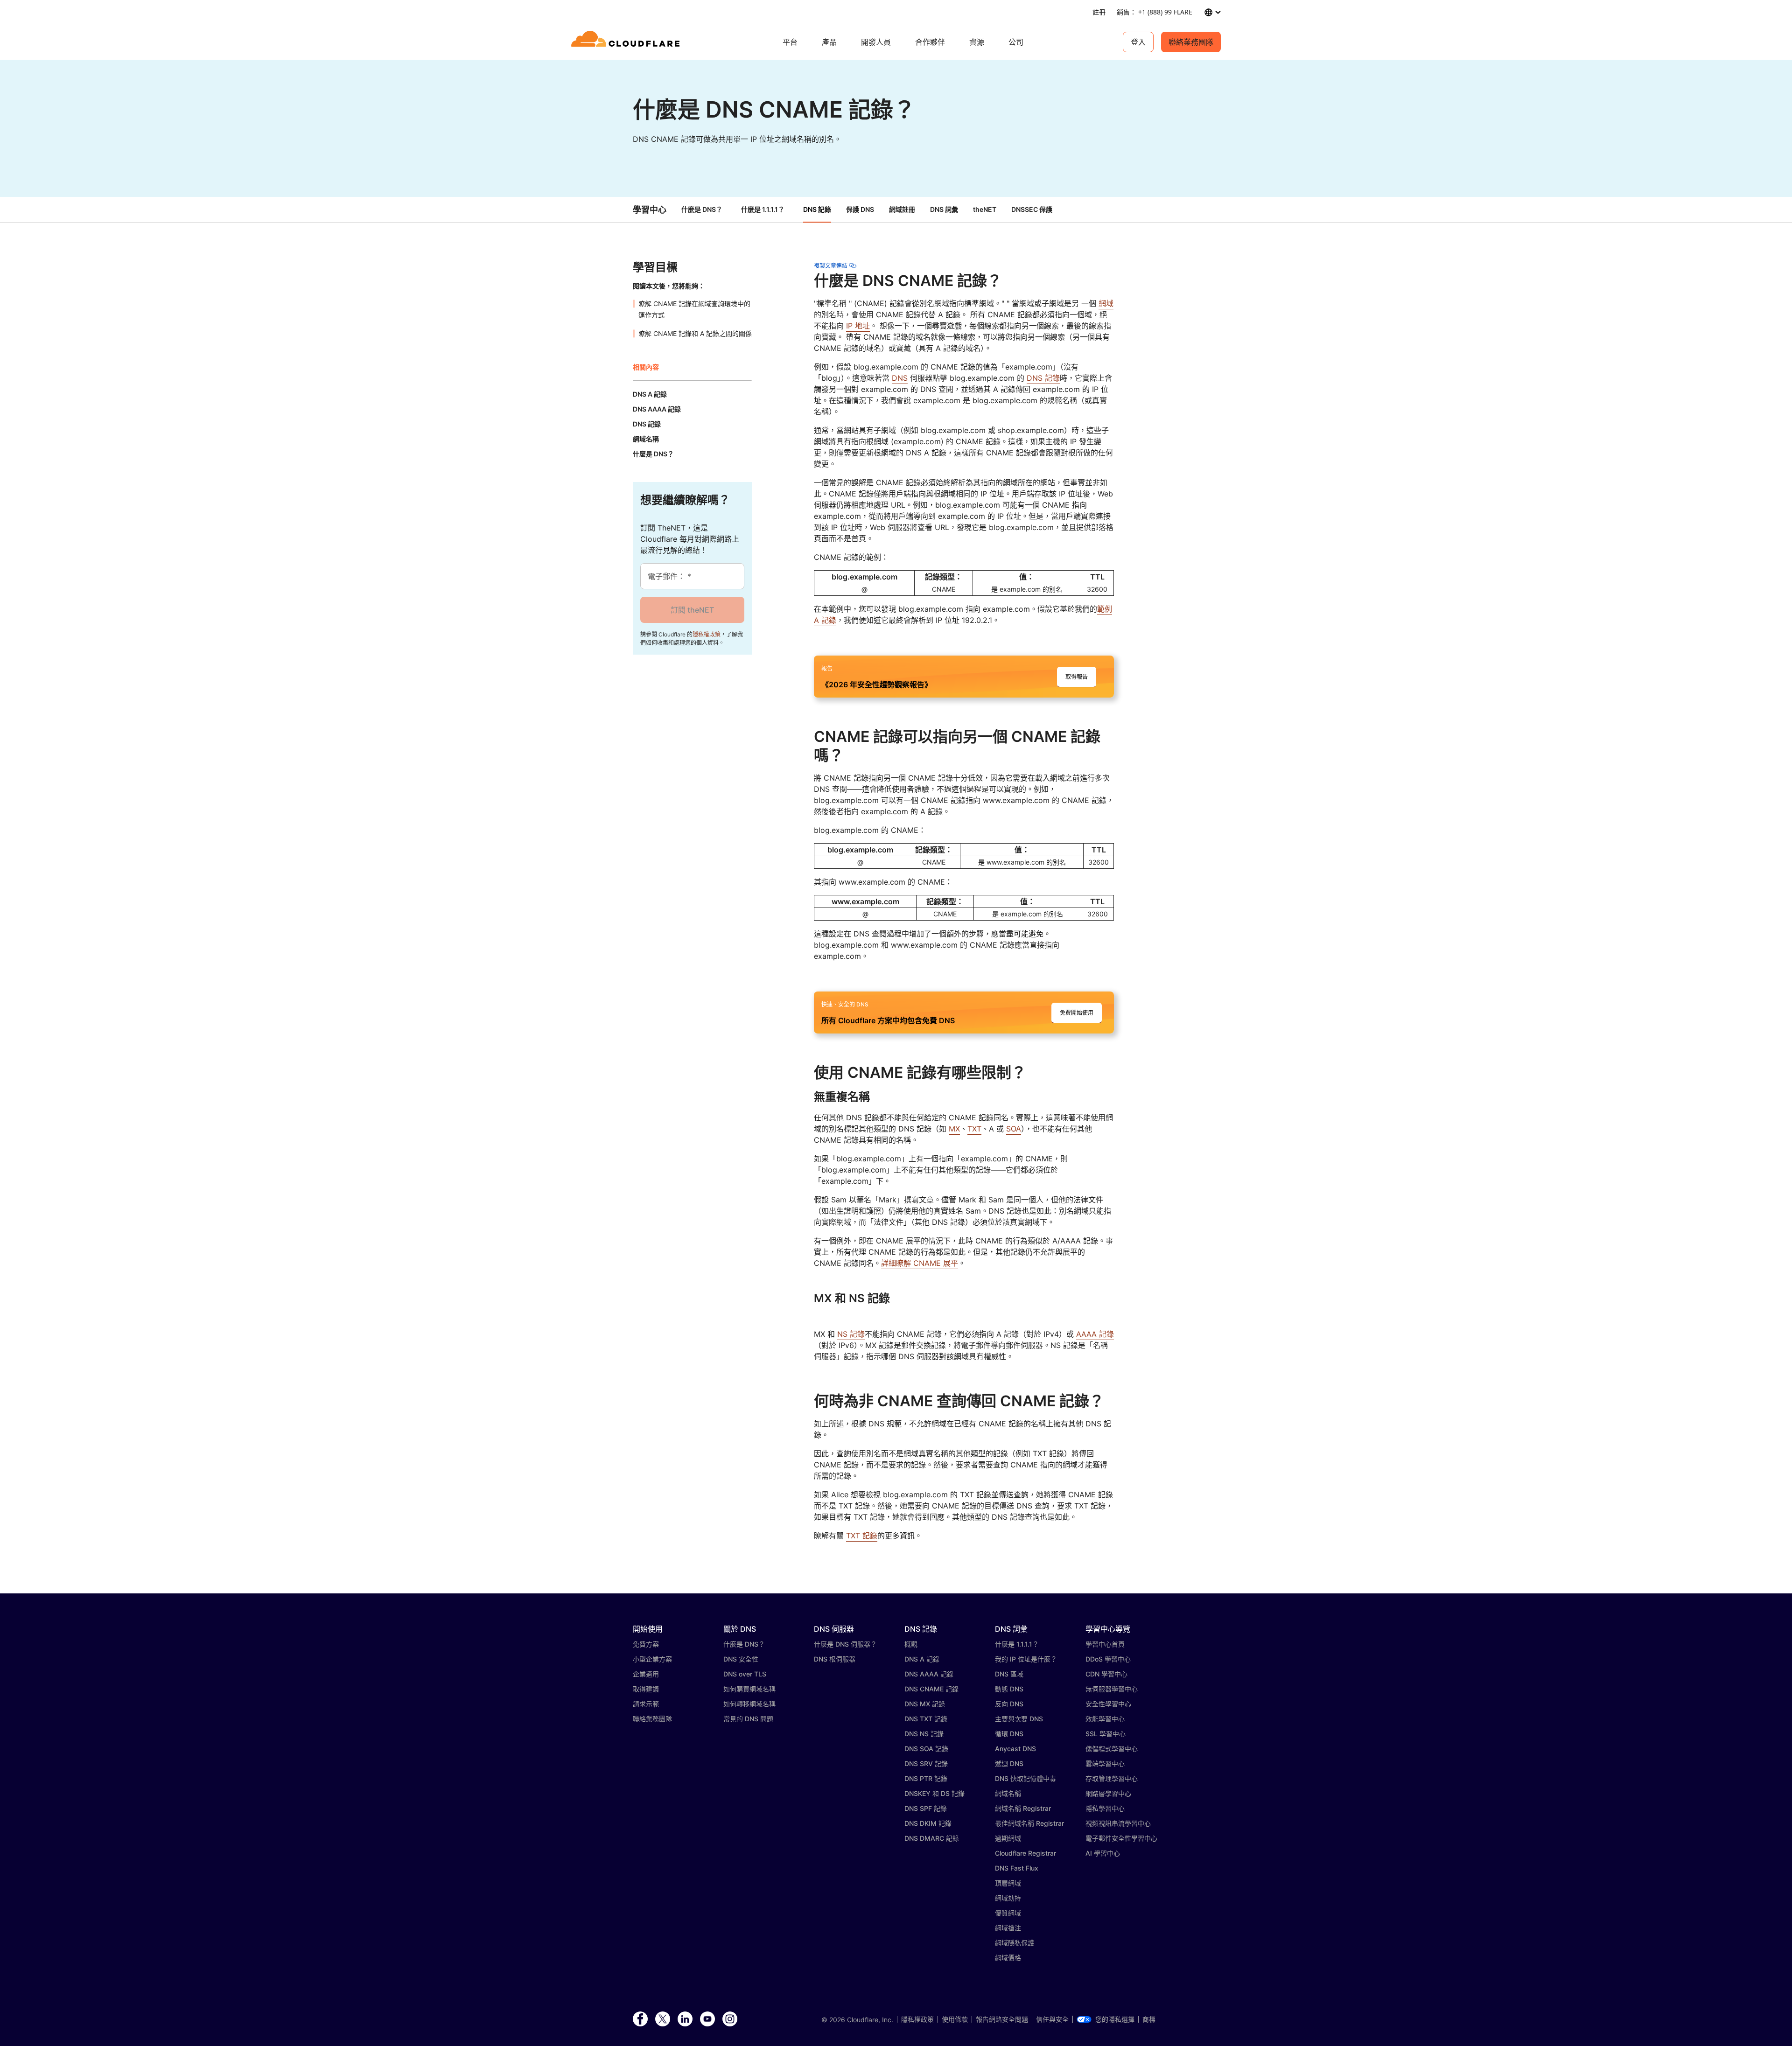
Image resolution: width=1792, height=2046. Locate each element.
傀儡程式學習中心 (1112, 1749)
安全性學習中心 (1108, 1704)
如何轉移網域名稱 (749, 1704)
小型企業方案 (652, 1659)
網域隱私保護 (1015, 1943)
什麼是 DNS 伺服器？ (845, 1644)
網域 (1106, 303)
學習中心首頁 (1105, 1644)
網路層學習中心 (1108, 1793)
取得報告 (1077, 677)
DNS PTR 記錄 (926, 1778)
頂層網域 (1008, 1883)
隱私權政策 (707, 634)
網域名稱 (1008, 1793)
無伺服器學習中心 (1112, 1689)
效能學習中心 (1105, 1719)
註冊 (1099, 12)
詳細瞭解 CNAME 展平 (920, 1263)
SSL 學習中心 (1106, 1734)
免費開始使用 (1077, 1013)
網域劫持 (1008, 1898)
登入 (1138, 42)
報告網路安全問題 (1002, 2019)
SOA (1014, 1129)
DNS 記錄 (1043, 378)
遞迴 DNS (1009, 1763)
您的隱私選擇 (1115, 2019)
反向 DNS (1009, 1704)
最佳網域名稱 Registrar (1029, 1823)
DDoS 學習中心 (1108, 1659)
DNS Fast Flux (1017, 1868)
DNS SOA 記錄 (926, 1749)
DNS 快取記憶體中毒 (1025, 1778)
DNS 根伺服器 (835, 1659)
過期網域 (1008, 1838)
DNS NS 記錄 (924, 1734)
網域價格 (1008, 1958)
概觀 (911, 1644)
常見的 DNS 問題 (748, 1719)
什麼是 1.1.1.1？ (763, 209)
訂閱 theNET (692, 610)
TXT (974, 1129)
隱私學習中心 (1105, 1808)
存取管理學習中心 (1112, 1778)
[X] (663, 2019)
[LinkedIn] (685, 2019)
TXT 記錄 (862, 1536)
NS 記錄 (851, 1334)
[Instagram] (730, 2019)
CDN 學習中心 (1106, 1674)
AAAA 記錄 (1095, 1334)
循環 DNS (1009, 1734)
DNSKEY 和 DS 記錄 (934, 1793)
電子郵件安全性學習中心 (1121, 1838)
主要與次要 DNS (1019, 1719)
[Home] (627, 42)
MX (954, 1129)
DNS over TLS (745, 1674)
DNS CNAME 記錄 (931, 1689)
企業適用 (646, 1674)
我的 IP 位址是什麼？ (1026, 1659)
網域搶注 (1008, 1928)
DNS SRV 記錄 (926, 1763)
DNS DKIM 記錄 (928, 1823)
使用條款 (955, 2019)
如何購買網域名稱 (749, 1689)
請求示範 (646, 1704)
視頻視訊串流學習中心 (1118, 1823)
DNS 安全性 (741, 1659)
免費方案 (646, 1644)
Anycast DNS (1015, 1749)
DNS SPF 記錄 (926, 1808)
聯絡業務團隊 (1191, 42)
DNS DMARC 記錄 (932, 1838)
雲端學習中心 (1105, 1763)
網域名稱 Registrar (1023, 1808)
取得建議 (646, 1689)
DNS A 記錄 (922, 1659)
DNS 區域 (1009, 1674)
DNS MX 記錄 (925, 1704)
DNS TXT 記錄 (926, 1719)
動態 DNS (1009, 1689)
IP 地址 (858, 326)
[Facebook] (640, 2019)
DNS (900, 378)
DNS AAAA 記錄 (929, 1674)
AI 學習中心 (1103, 1853)
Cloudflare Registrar (1025, 1853)
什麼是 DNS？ (702, 209)
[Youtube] (707, 2019)
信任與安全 (1052, 2019)
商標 (1149, 2019)
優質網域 (1008, 1913)
